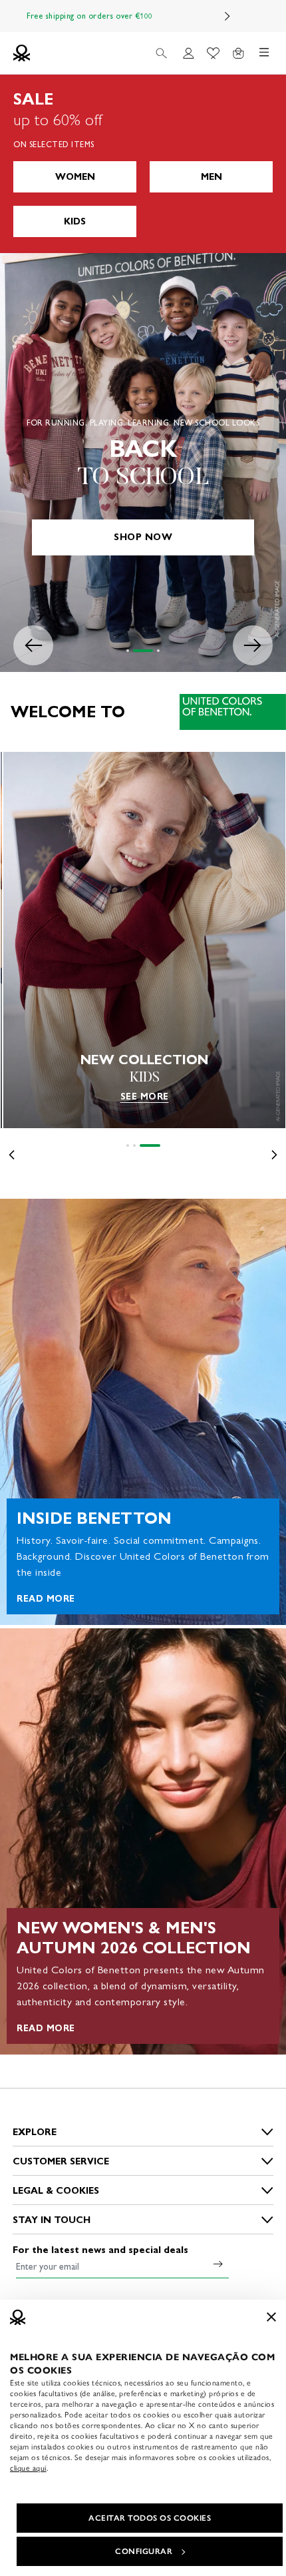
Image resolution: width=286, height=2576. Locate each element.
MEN (212, 177)
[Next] (227, 16)
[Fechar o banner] (271, 2317)
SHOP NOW (143, 537)
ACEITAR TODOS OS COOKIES (150, 2518)
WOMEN (75, 177)
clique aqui (28, 2468)
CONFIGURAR (144, 2551)
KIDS (75, 221)
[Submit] (218, 2264)
